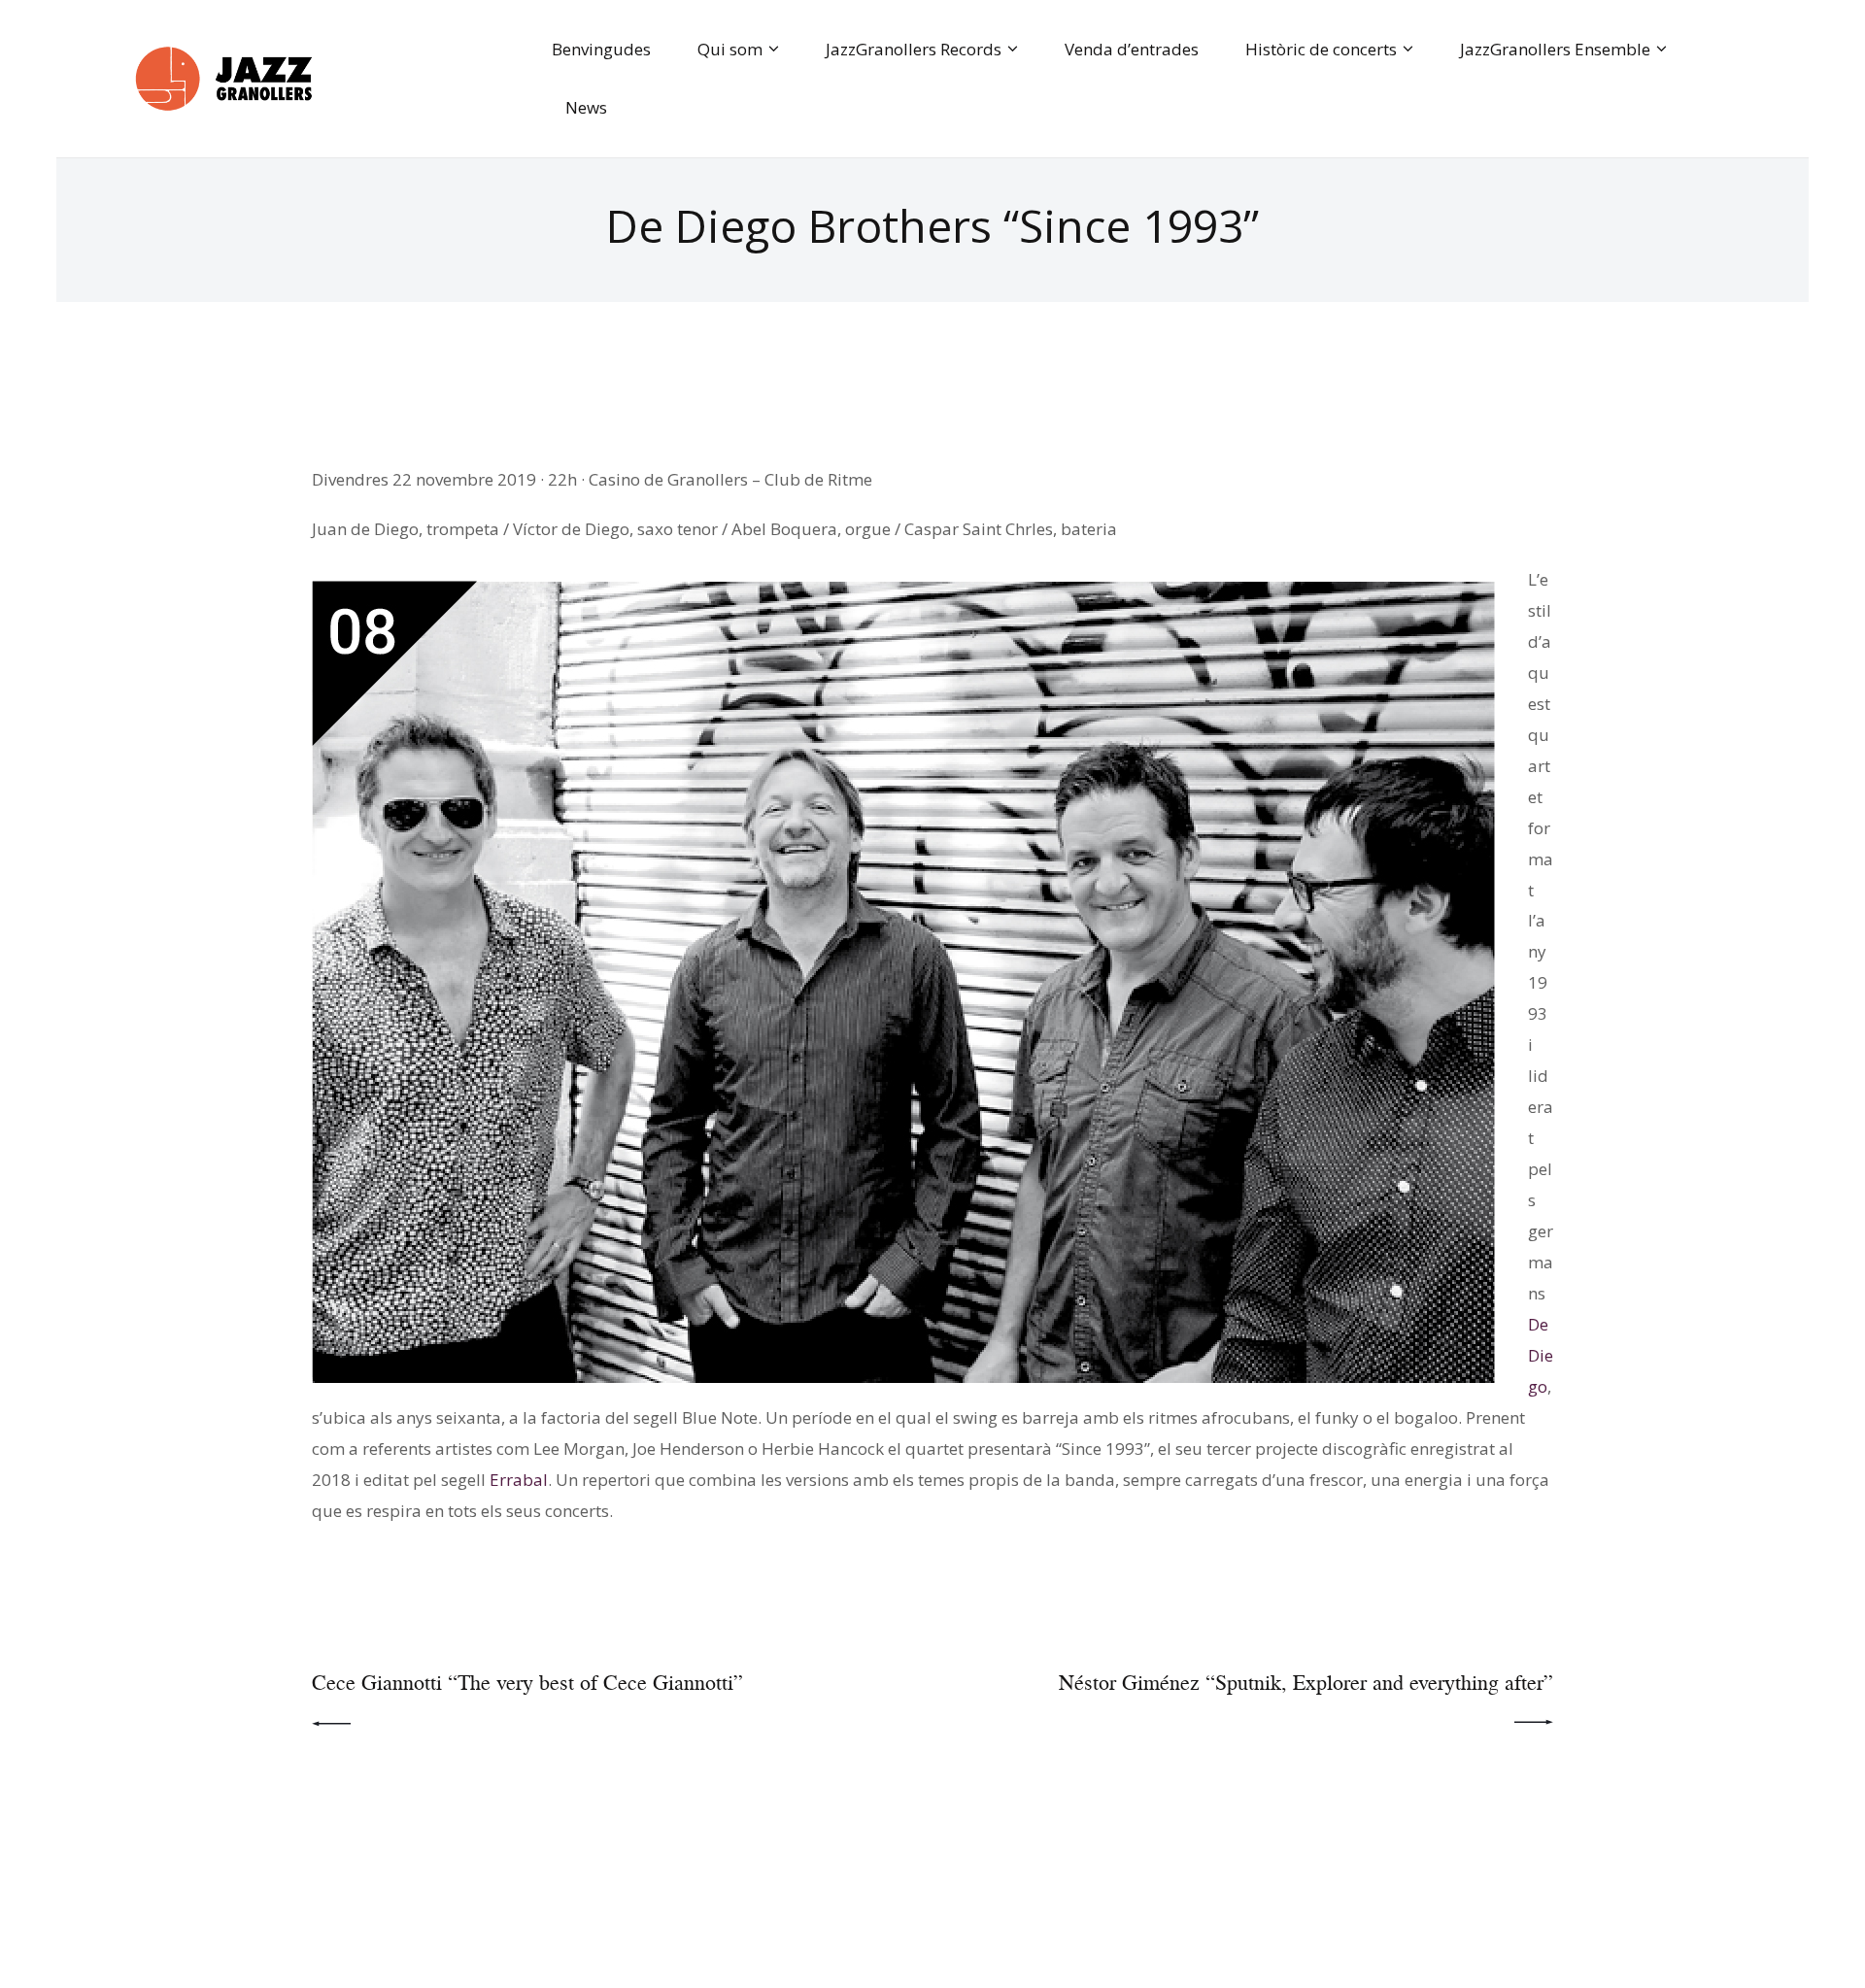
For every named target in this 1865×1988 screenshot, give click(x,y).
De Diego (1541, 1355)
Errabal (519, 1480)
